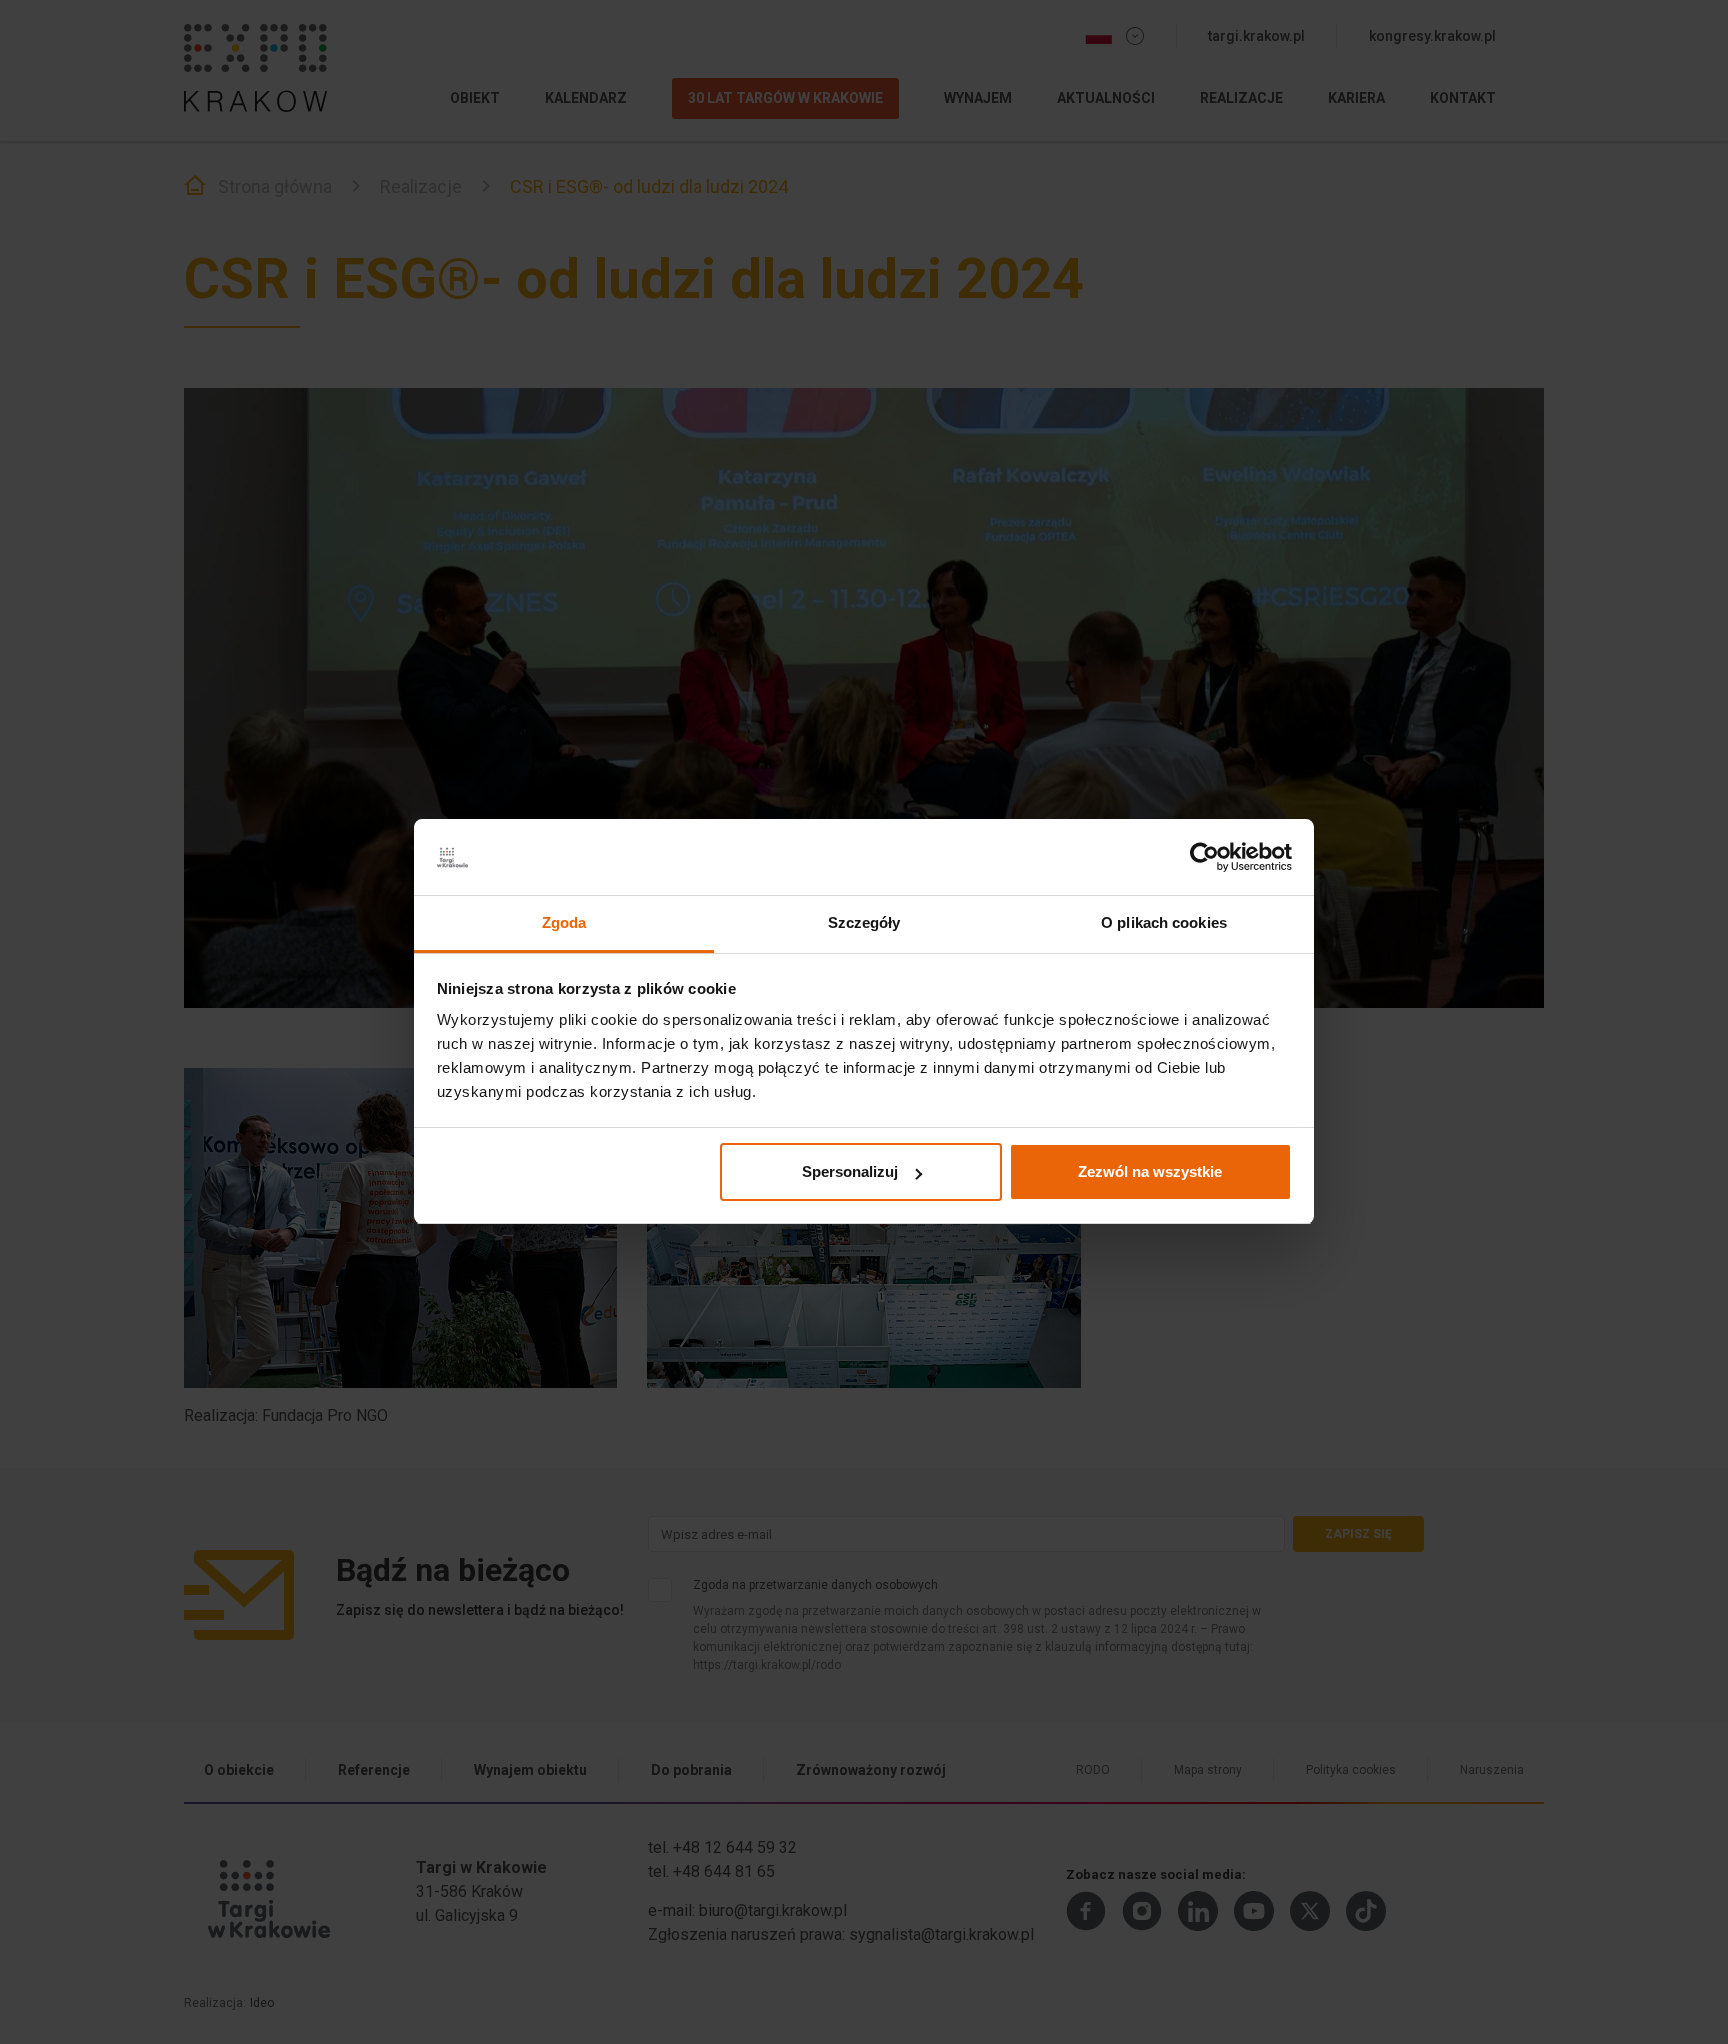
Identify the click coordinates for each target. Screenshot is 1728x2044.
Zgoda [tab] (564, 923)
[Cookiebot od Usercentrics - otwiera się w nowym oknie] (1204, 858)
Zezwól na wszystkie (1150, 1171)
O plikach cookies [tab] (1164, 923)
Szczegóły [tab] (864, 923)
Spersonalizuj (850, 1171)
